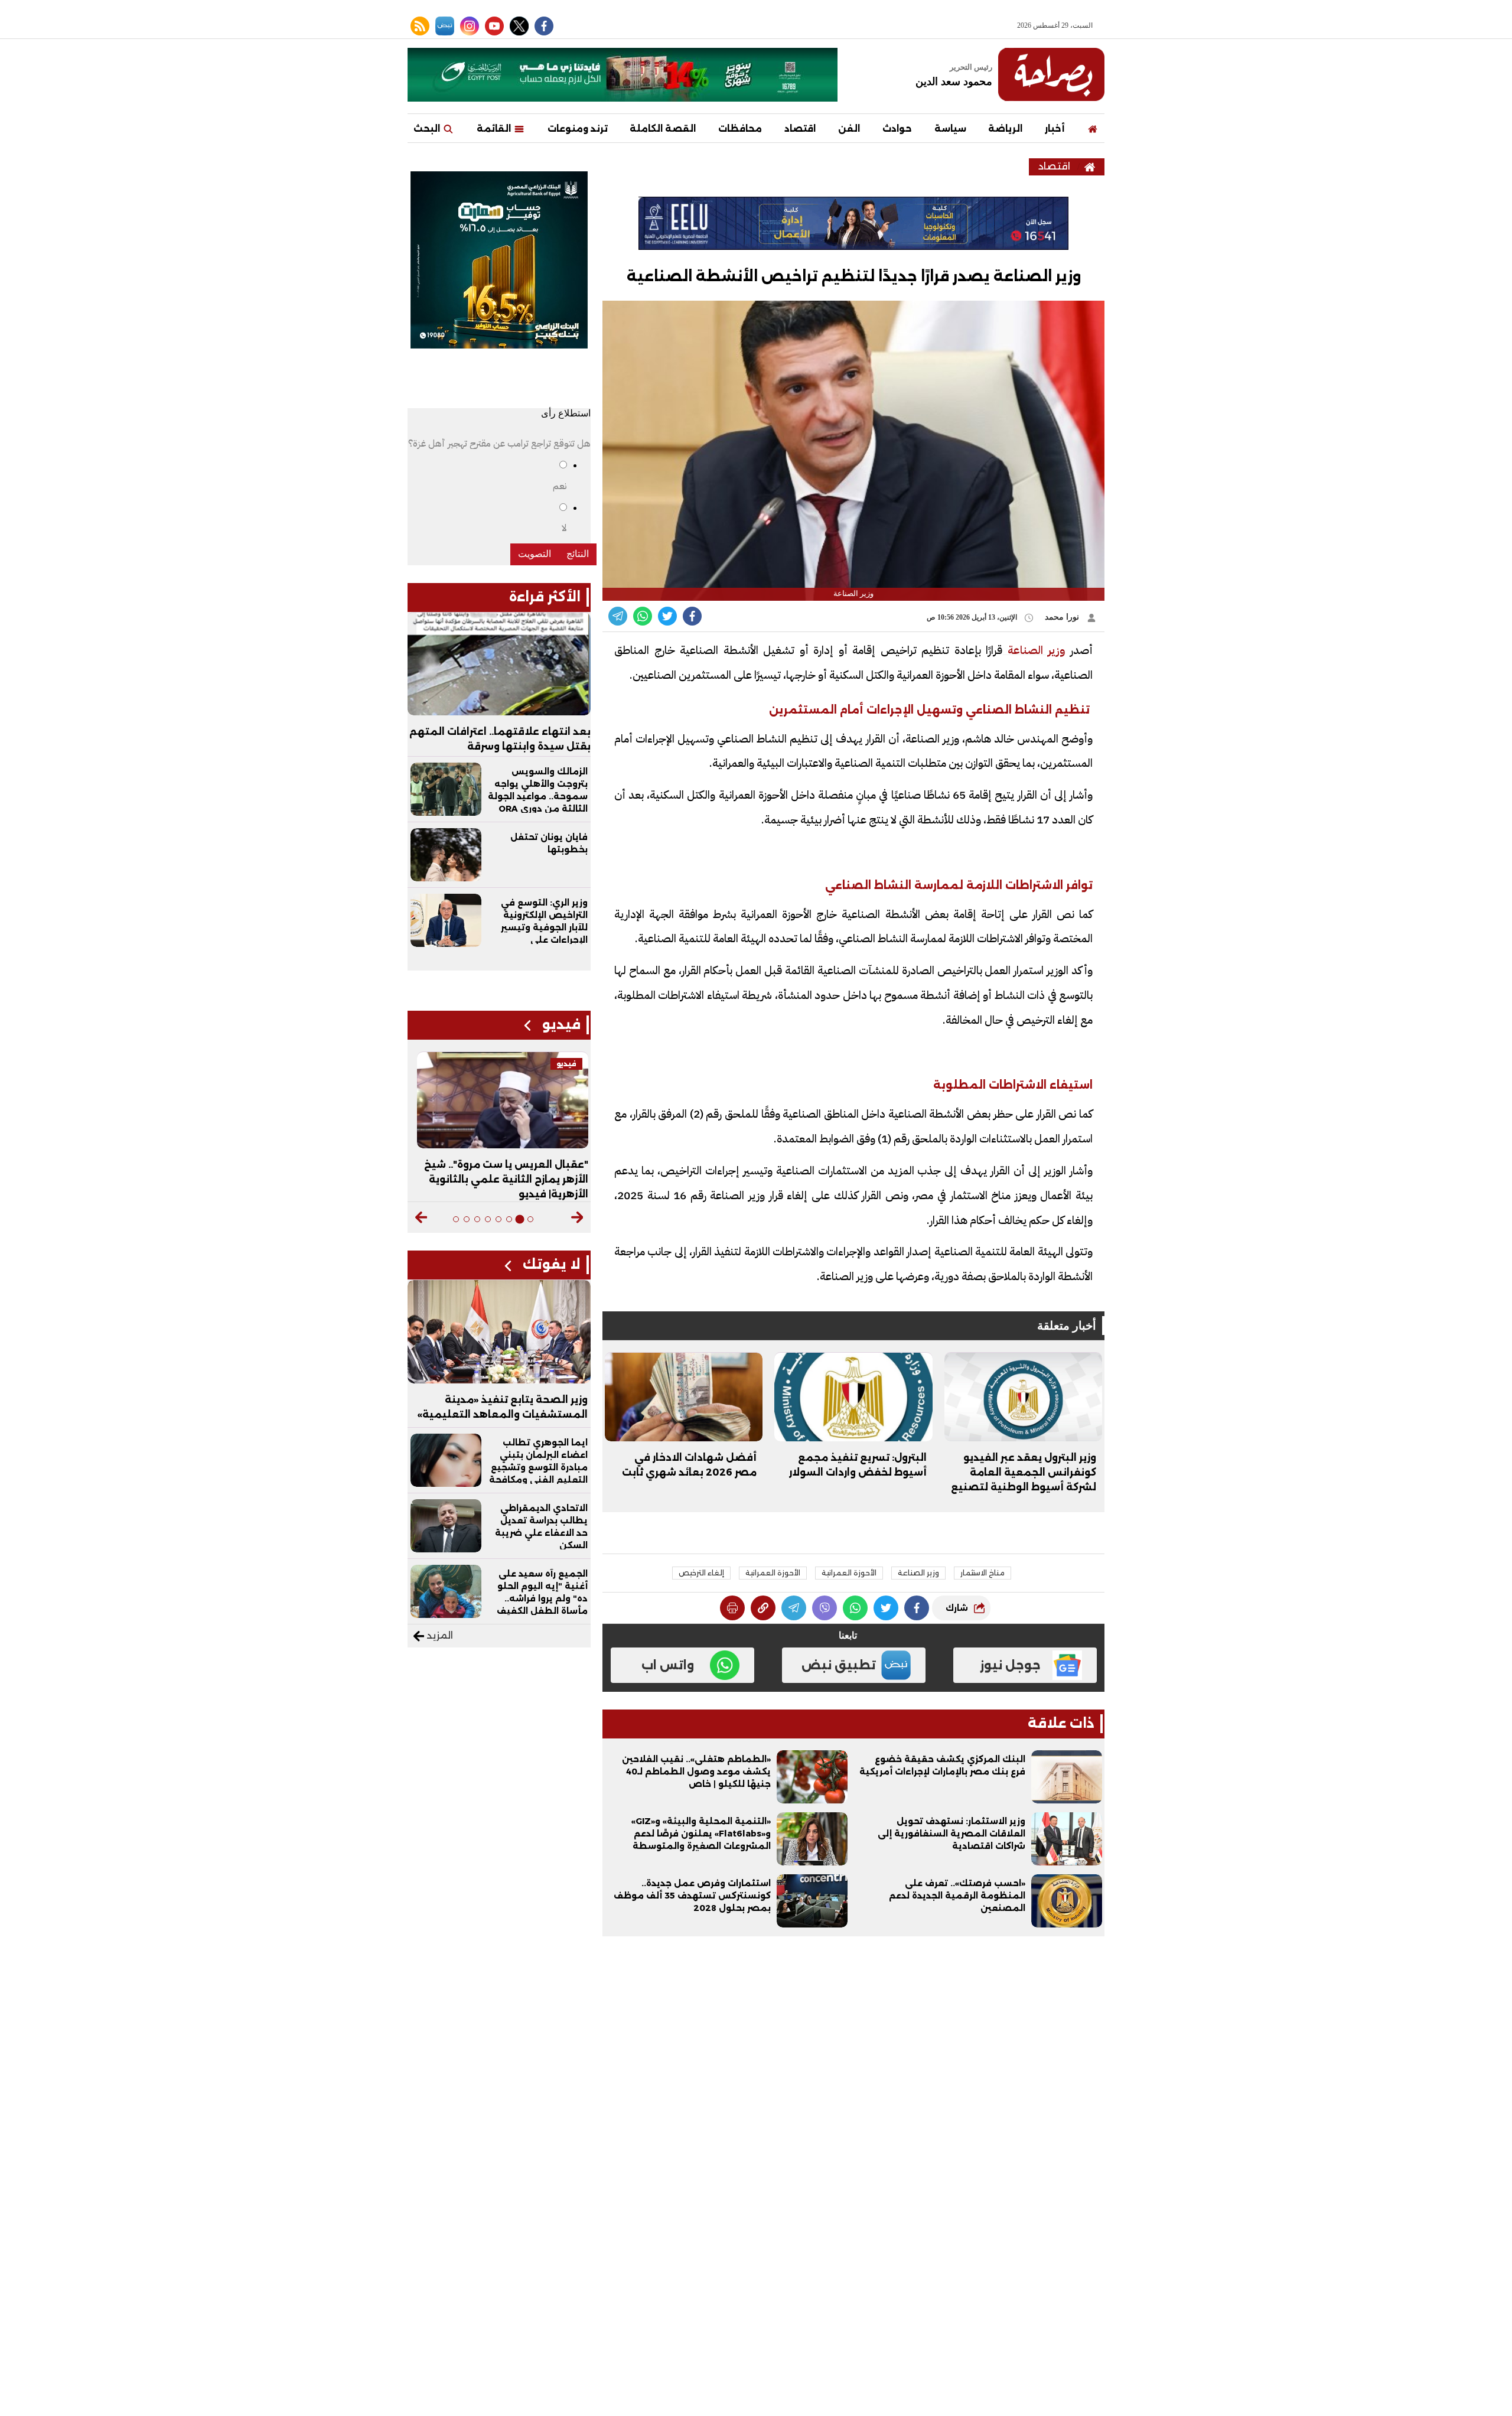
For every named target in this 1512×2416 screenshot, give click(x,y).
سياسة (950, 128)
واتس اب (668, 1665)
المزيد (439, 1635)
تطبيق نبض (839, 1665)
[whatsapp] (763, 1608)
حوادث (897, 128)
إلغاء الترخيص (701, 1573)
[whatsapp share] (643, 616)
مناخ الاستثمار (983, 1573)
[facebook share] (692, 616)
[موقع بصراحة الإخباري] (1051, 74)
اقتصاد (800, 128)
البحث (428, 128)
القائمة (495, 128)
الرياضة (1005, 128)
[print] (732, 1608)
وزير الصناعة (1034, 650)
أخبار (1055, 128)
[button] (577, 1217)
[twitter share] (667, 616)
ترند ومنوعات (578, 128)
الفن (849, 128)
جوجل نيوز (1010, 1665)
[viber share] (618, 616)
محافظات (740, 128)
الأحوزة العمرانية (849, 1573)
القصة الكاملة (663, 128)
